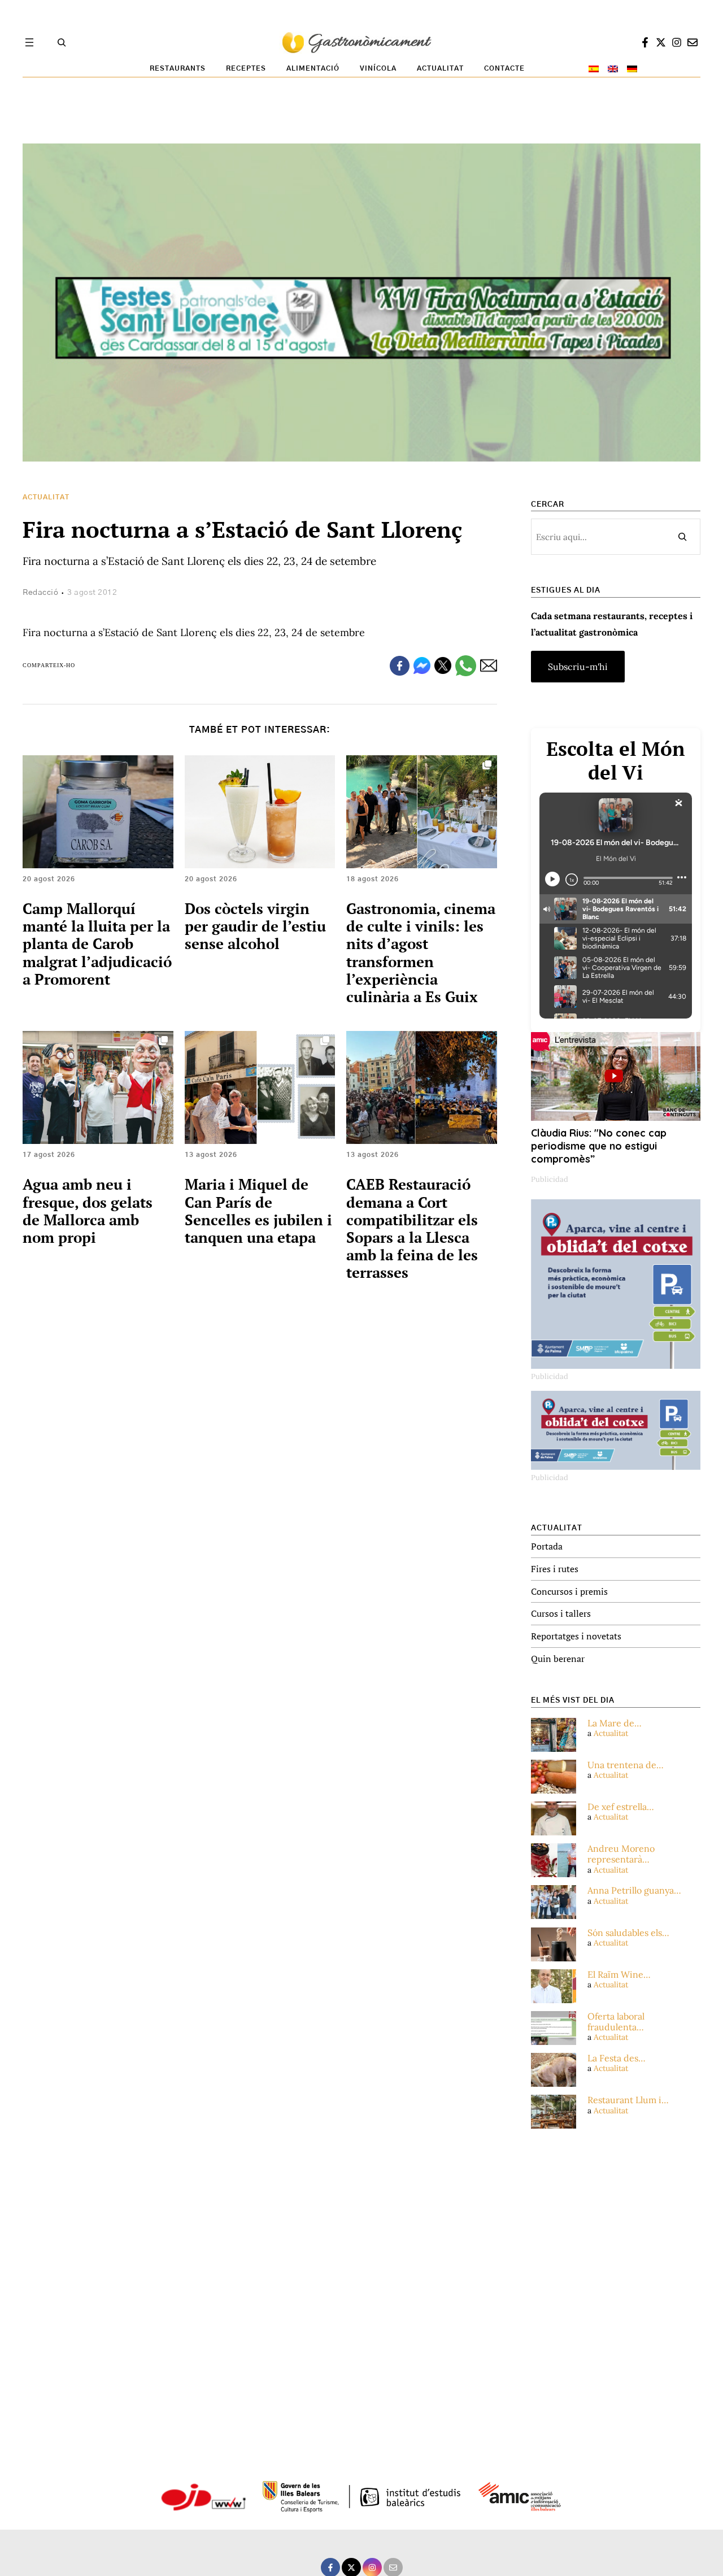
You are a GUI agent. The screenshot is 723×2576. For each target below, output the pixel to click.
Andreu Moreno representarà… (621, 1854)
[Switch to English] (613, 69)
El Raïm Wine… (619, 1975)
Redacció (40, 593)
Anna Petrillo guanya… (634, 1890)
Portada (547, 1546)
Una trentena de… (626, 1765)
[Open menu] (29, 42)
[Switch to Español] (594, 69)
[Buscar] (682, 537)
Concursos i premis (569, 1591)
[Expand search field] (62, 42)
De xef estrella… (621, 1807)
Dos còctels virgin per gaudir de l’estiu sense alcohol (255, 926)
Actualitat (46, 497)
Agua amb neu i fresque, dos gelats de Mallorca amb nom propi (88, 1211)
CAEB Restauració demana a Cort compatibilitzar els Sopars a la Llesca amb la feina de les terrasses (412, 1228)
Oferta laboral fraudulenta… (616, 2022)
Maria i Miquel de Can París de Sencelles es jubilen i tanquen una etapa (258, 1211)
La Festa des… (617, 2058)
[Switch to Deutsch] (632, 69)
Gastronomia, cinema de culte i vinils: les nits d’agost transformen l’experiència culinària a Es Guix (421, 952)
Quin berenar (558, 1659)
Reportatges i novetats (576, 1636)
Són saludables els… (628, 1933)
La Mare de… (615, 1723)
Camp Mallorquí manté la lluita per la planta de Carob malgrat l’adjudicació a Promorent (97, 944)
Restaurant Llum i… (628, 2100)
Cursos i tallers (561, 1613)
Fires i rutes (555, 1569)
